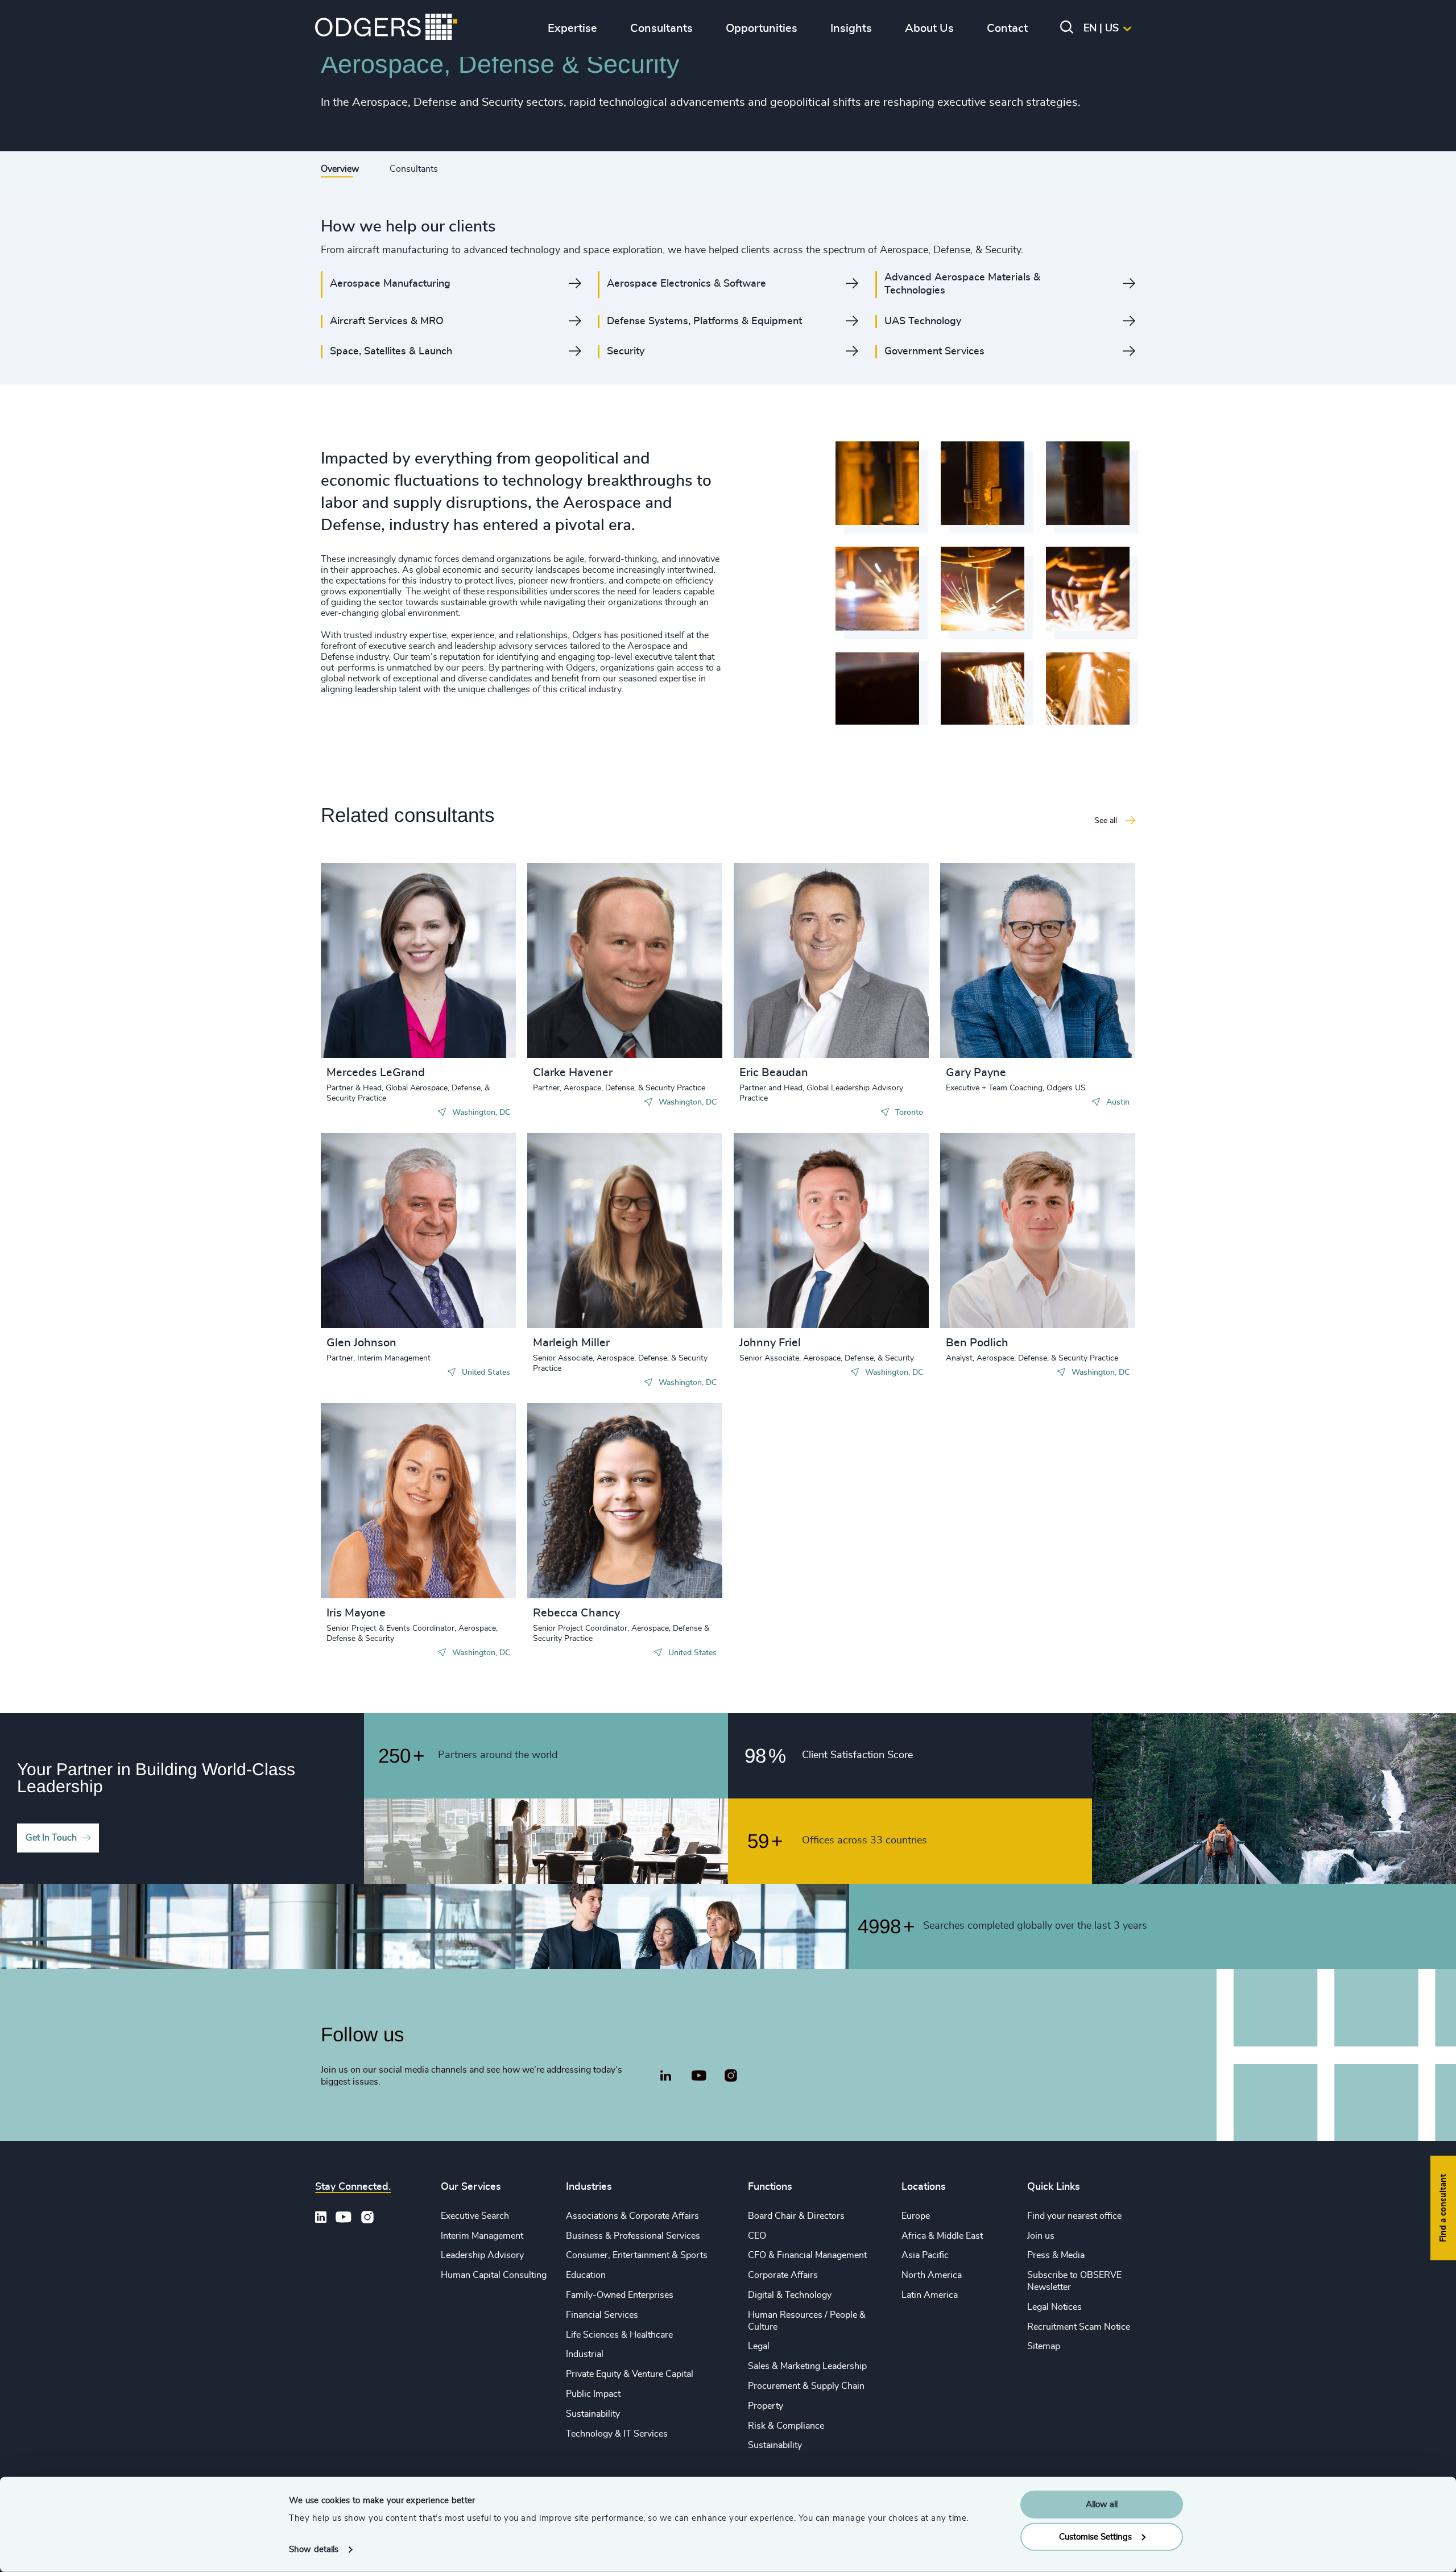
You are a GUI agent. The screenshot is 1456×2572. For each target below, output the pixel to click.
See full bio (464, 1029)
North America (932, 2275)
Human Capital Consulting (494, 2275)
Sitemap (1044, 2346)
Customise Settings (1095, 2536)
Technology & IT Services (617, 2434)
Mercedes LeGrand (376, 1073)
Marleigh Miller (571, 1343)
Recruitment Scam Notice (1079, 2327)
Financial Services (602, 2315)
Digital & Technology (790, 2295)
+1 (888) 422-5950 (385, 958)
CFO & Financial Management (807, 2255)
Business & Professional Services (633, 2236)
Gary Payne (976, 1073)
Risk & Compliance (786, 2426)
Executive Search (475, 2216)
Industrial (585, 2354)
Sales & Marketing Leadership (807, 2366)
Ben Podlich (977, 1343)
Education (586, 2275)
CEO (757, 2236)
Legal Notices (1054, 2307)
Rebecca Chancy (576, 1613)
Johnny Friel (770, 1343)
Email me (363, 977)
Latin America (930, 2295)
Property (766, 2406)
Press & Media (1056, 2255)
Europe (916, 2216)
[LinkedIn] (665, 2077)
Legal (759, 2346)
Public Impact (593, 2394)
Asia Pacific (925, 2255)
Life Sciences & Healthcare (619, 2335)
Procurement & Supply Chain (806, 2386)
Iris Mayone (356, 1613)
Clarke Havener (573, 1073)
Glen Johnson (361, 1343)
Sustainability (593, 2414)
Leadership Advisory (482, 2255)
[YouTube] (699, 2076)
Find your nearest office (1074, 2216)
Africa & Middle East (942, 2236)
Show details (314, 2550)
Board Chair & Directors (796, 2216)
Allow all (1102, 2505)
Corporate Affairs (783, 2275)
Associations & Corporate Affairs (632, 2216)
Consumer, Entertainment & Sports (637, 2255)
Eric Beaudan (774, 1073)
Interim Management (482, 2236)
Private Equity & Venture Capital (630, 2374)
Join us (1041, 2236)
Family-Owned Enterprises (620, 2295)
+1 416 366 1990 (795, 958)
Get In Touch (51, 1838)
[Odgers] (386, 28)
